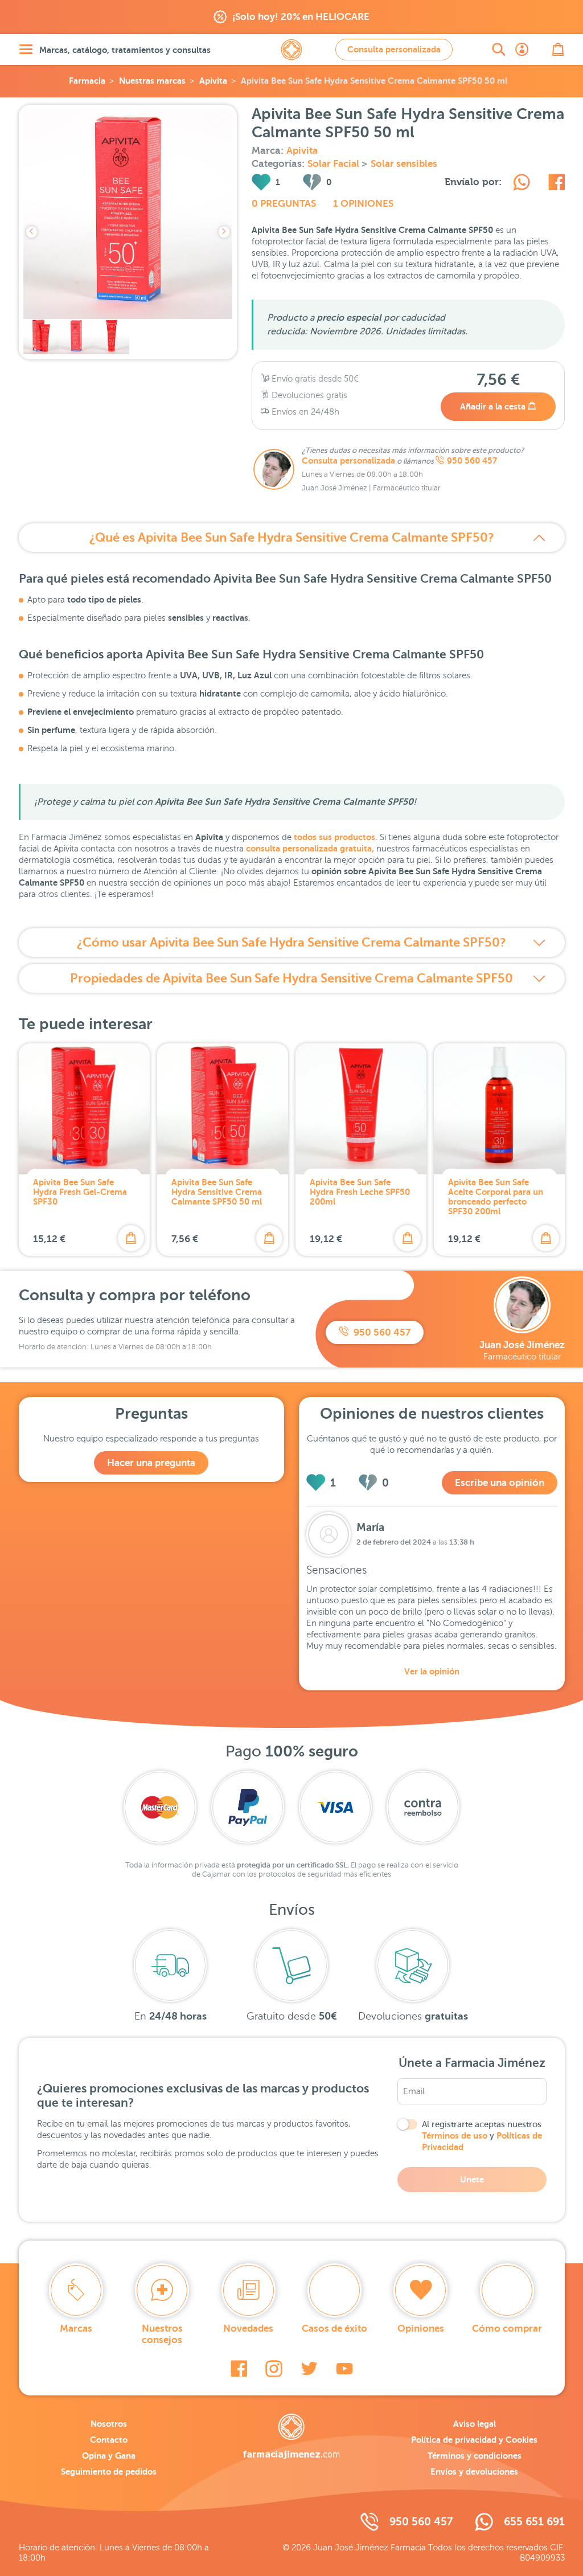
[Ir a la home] (291, 2436)
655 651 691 (534, 2522)
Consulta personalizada (394, 49)
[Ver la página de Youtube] (344, 2369)
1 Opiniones (363, 204)
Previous (32, 232)
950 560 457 (472, 461)
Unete (472, 2179)
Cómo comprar (507, 2329)
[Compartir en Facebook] (557, 184)
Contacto (109, 2440)
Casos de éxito (334, 2329)
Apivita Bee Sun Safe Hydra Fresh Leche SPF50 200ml (360, 1192)
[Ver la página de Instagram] (274, 2369)
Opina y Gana (109, 2456)
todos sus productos (334, 837)
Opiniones (421, 2329)
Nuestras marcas (152, 81)
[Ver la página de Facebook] (239, 2369)
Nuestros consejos (162, 2334)
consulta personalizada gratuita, (310, 848)
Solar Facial (334, 164)
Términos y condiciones (475, 2456)
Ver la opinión (432, 1671)
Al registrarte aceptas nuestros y (482, 2136)
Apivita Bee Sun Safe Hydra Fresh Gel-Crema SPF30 (80, 1192)
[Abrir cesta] (558, 50)
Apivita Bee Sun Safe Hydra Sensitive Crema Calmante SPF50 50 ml (217, 1192)
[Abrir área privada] (522, 50)
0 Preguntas (284, 204)
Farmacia (87, 81)
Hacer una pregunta (151, 1463)
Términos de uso (455, 2135)
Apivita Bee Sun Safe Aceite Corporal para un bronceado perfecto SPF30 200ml (496, 1197)
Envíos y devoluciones (474, 2471)
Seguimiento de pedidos (109, 2471)
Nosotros (109, 2424)
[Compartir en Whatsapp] (522, 184)
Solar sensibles (404, 164)
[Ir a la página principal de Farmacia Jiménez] (291, 50)
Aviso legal (475, 2424)
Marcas (76, 2329)
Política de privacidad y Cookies (474, 2440)
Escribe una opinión (500, 1483)
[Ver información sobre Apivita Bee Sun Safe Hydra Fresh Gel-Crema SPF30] (84, 1109)
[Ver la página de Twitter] (309, 2369)
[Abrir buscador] (499, 50)
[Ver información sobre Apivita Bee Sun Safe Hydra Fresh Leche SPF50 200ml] (361, 1109)
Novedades (248, 2329)
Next (224, 232)
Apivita (213, 81)
